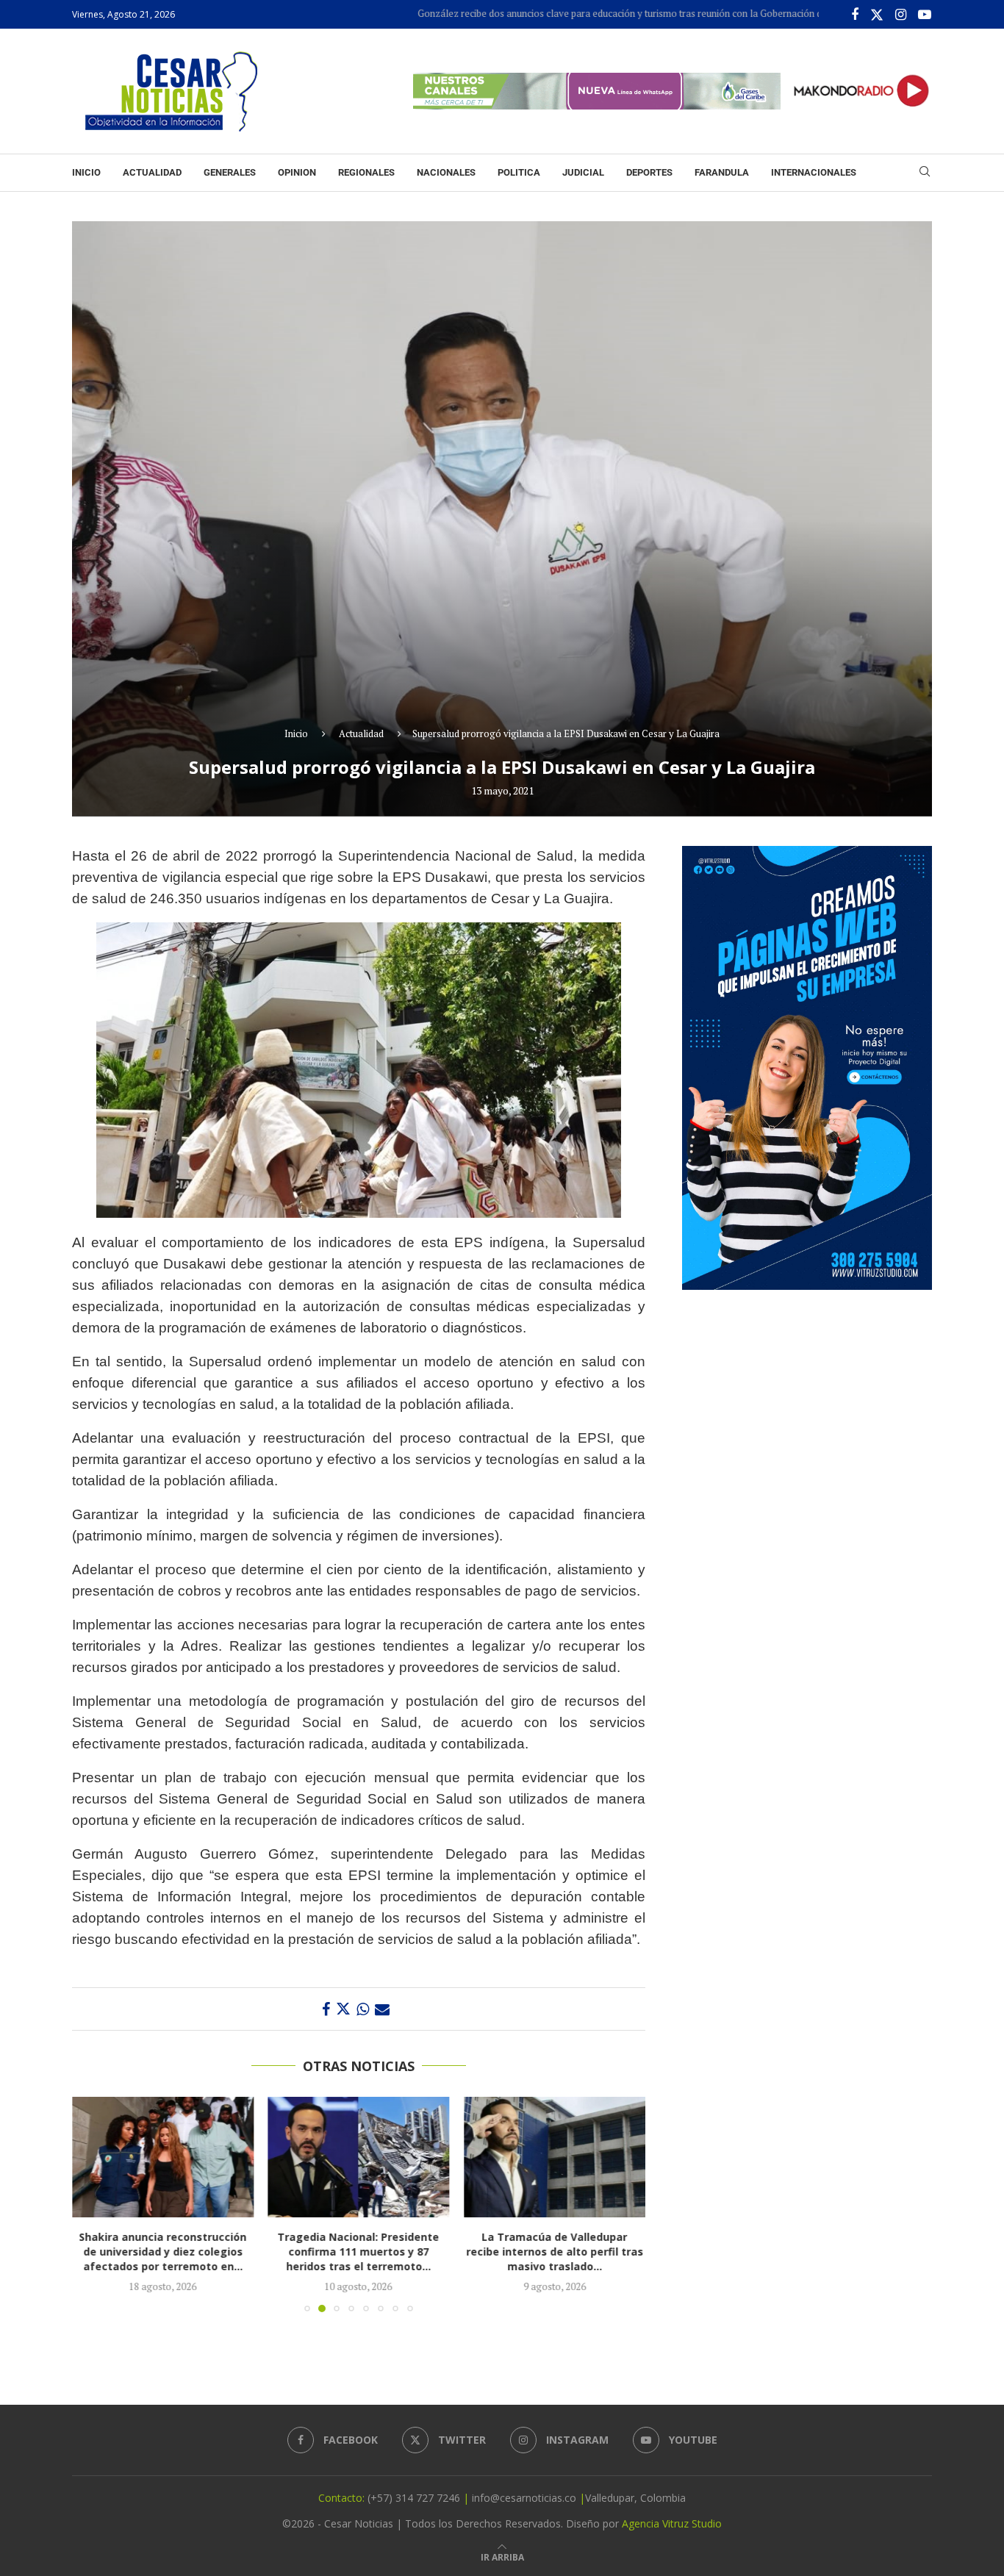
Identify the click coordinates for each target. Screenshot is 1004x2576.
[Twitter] (877, 15)
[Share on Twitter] (343, 2009)
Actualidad (152, 172)
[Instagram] (901, 15)
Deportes (649, 172)
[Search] (925, 173)
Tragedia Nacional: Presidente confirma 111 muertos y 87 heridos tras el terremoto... (359, 2252)
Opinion (297, 172)
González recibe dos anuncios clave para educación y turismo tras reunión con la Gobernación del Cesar (563, 13)
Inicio (86, 172)
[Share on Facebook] (326, 2009)
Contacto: (343, 2498)
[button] (92, 2203)
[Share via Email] (382, 2009)
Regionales (366, 172)
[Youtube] (925, 15)
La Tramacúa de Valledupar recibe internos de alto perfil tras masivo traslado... (555, 2252)
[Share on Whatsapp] (363, 2009)
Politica (519, 172)
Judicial (583, 172)
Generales (230, 172)
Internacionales (814, 172)
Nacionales (446, 172)
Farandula (722, 172)
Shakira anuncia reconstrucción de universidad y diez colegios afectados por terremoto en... (162, 2252)
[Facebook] (855, 15)
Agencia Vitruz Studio (672, 2523)
